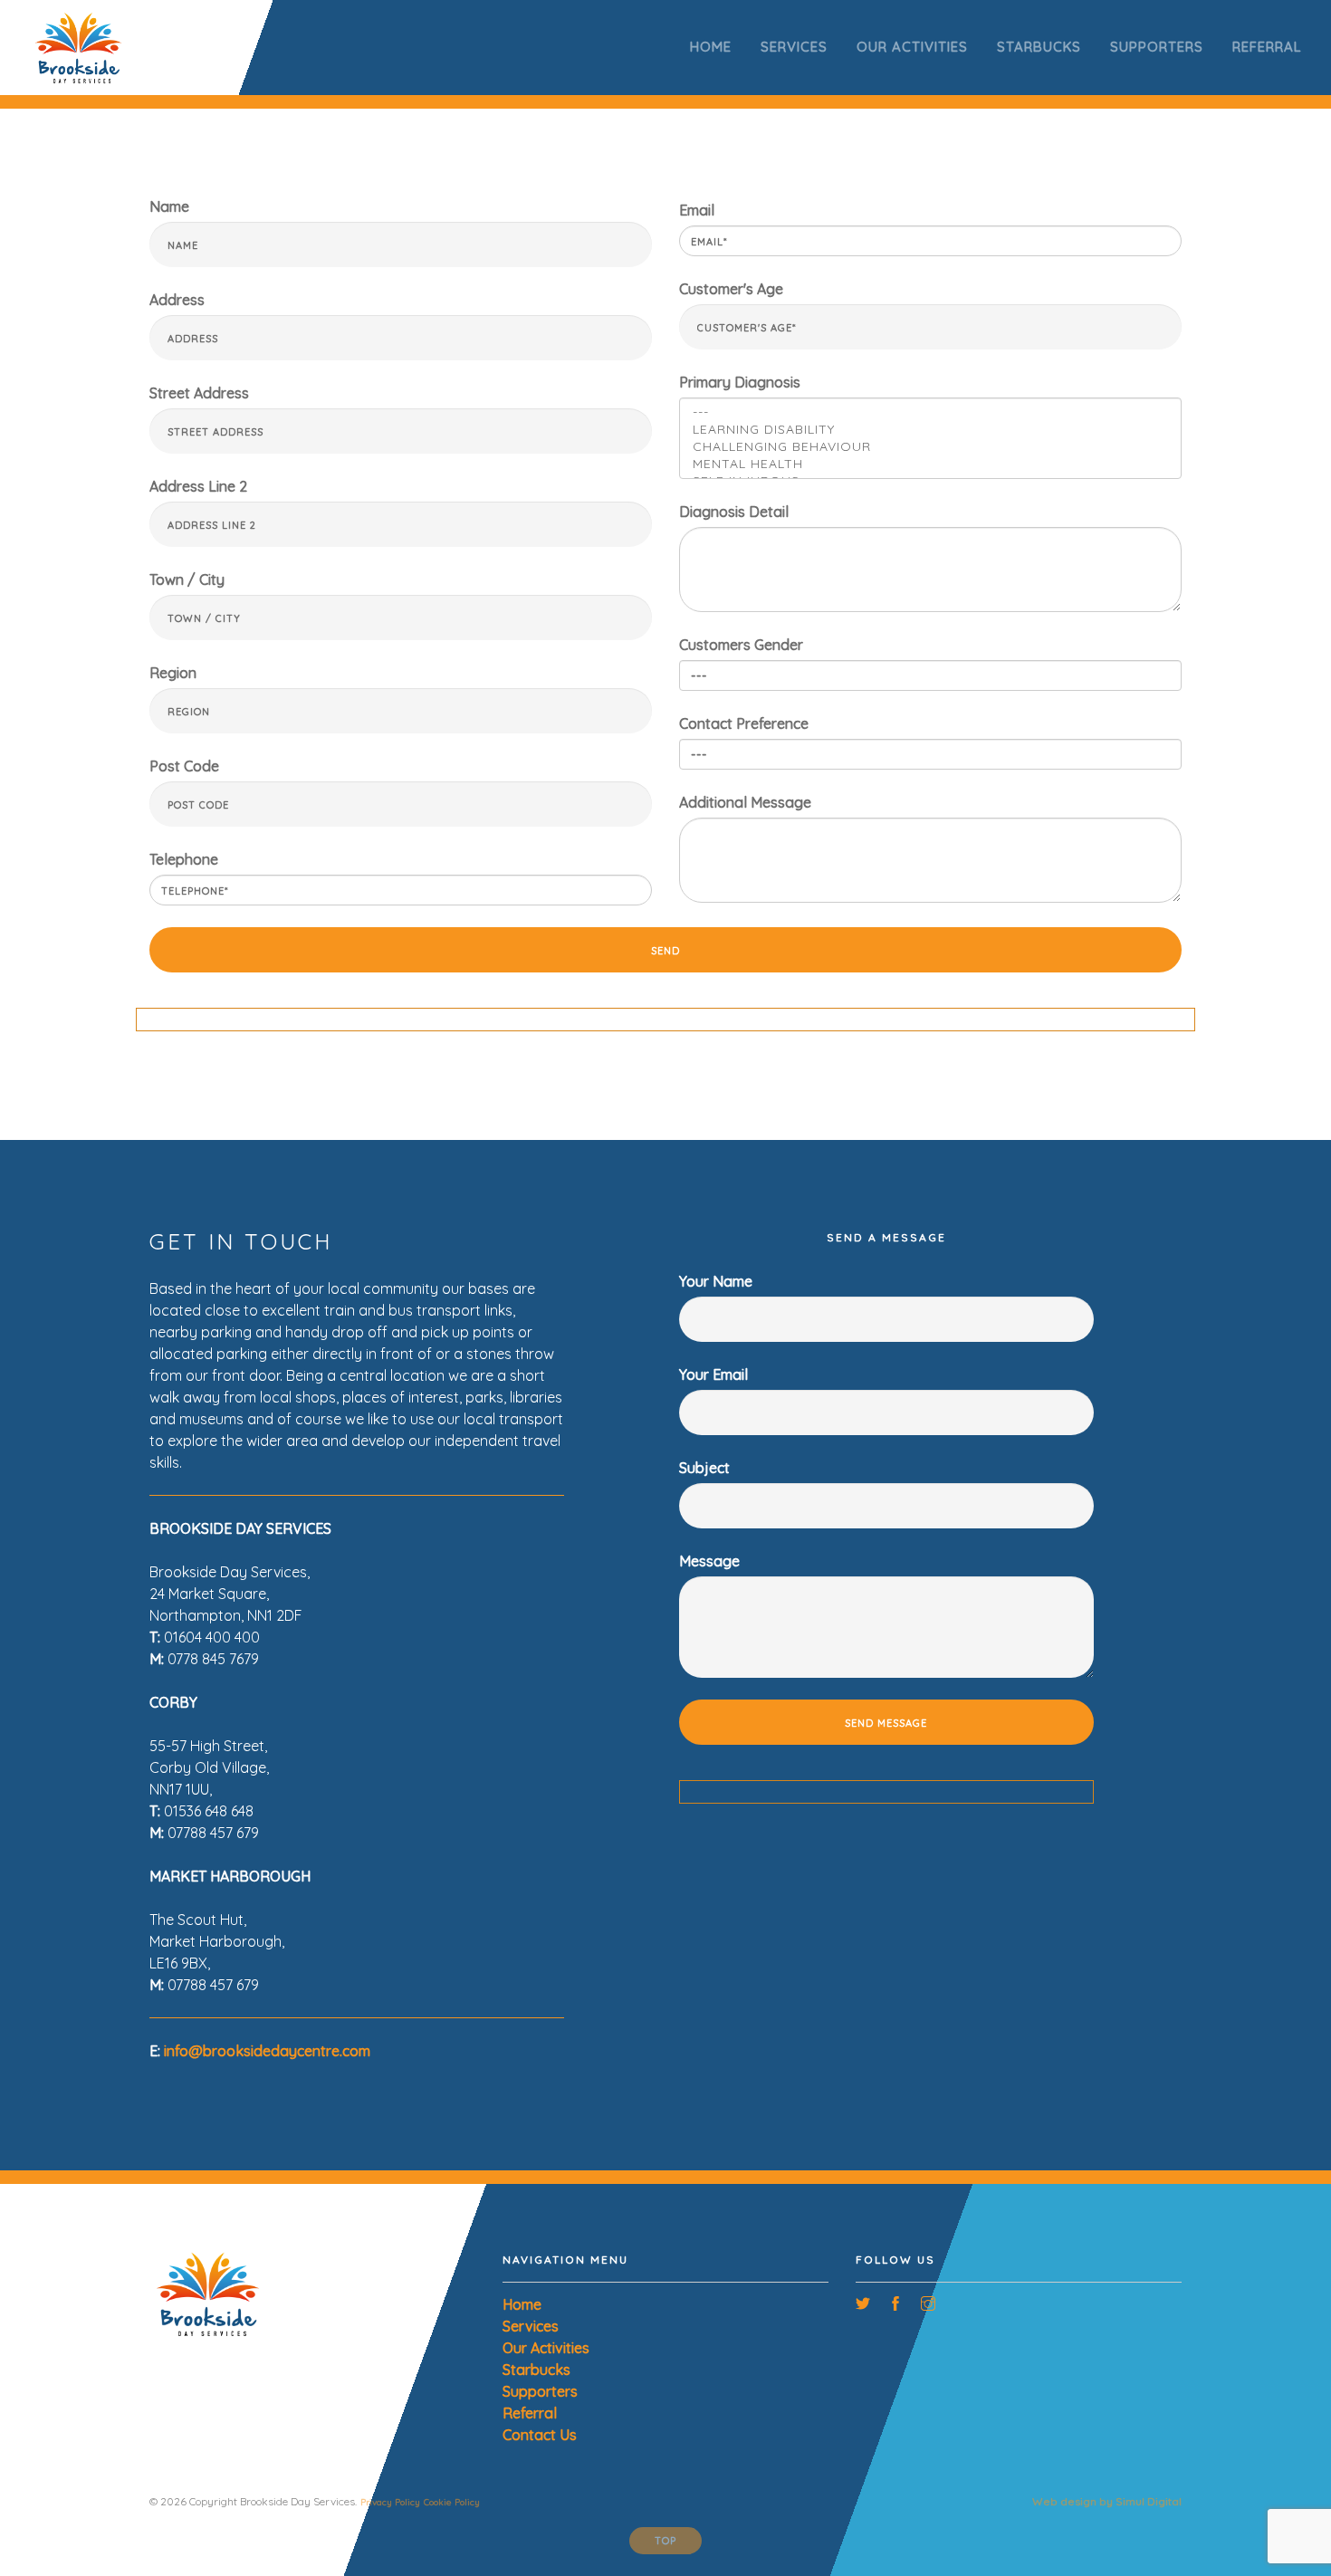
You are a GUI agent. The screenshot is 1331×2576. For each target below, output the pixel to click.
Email (697, 210)
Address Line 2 (198, 486)
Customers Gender (741, 645)
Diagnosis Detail (734, 512)
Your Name (716, 1281)
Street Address (199, 393)
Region (173, 673)
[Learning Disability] (930, 430)
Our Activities (912, 44)
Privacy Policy (390, 2502)
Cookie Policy (452, 2502)
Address (177, 300)
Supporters (1157, 44)
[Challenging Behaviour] (930, 447)
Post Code (184, 766)
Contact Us (540, 2435)
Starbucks (1039, 44)
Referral (1267, 44)
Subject (704, 1468)
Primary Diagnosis (740, 382)
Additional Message (745, 802)
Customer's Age (731, 289)
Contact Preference (744, 723)
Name (169, 206)
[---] (930, 412)
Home (711, 44)
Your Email (713, 1374)
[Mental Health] (930, 464)
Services (794, 44)
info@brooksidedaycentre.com (267, 2051)
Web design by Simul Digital (1107, 2501)
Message (709, 1561)
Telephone (184, 859)
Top (665, 2541)
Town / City (187, 579)
